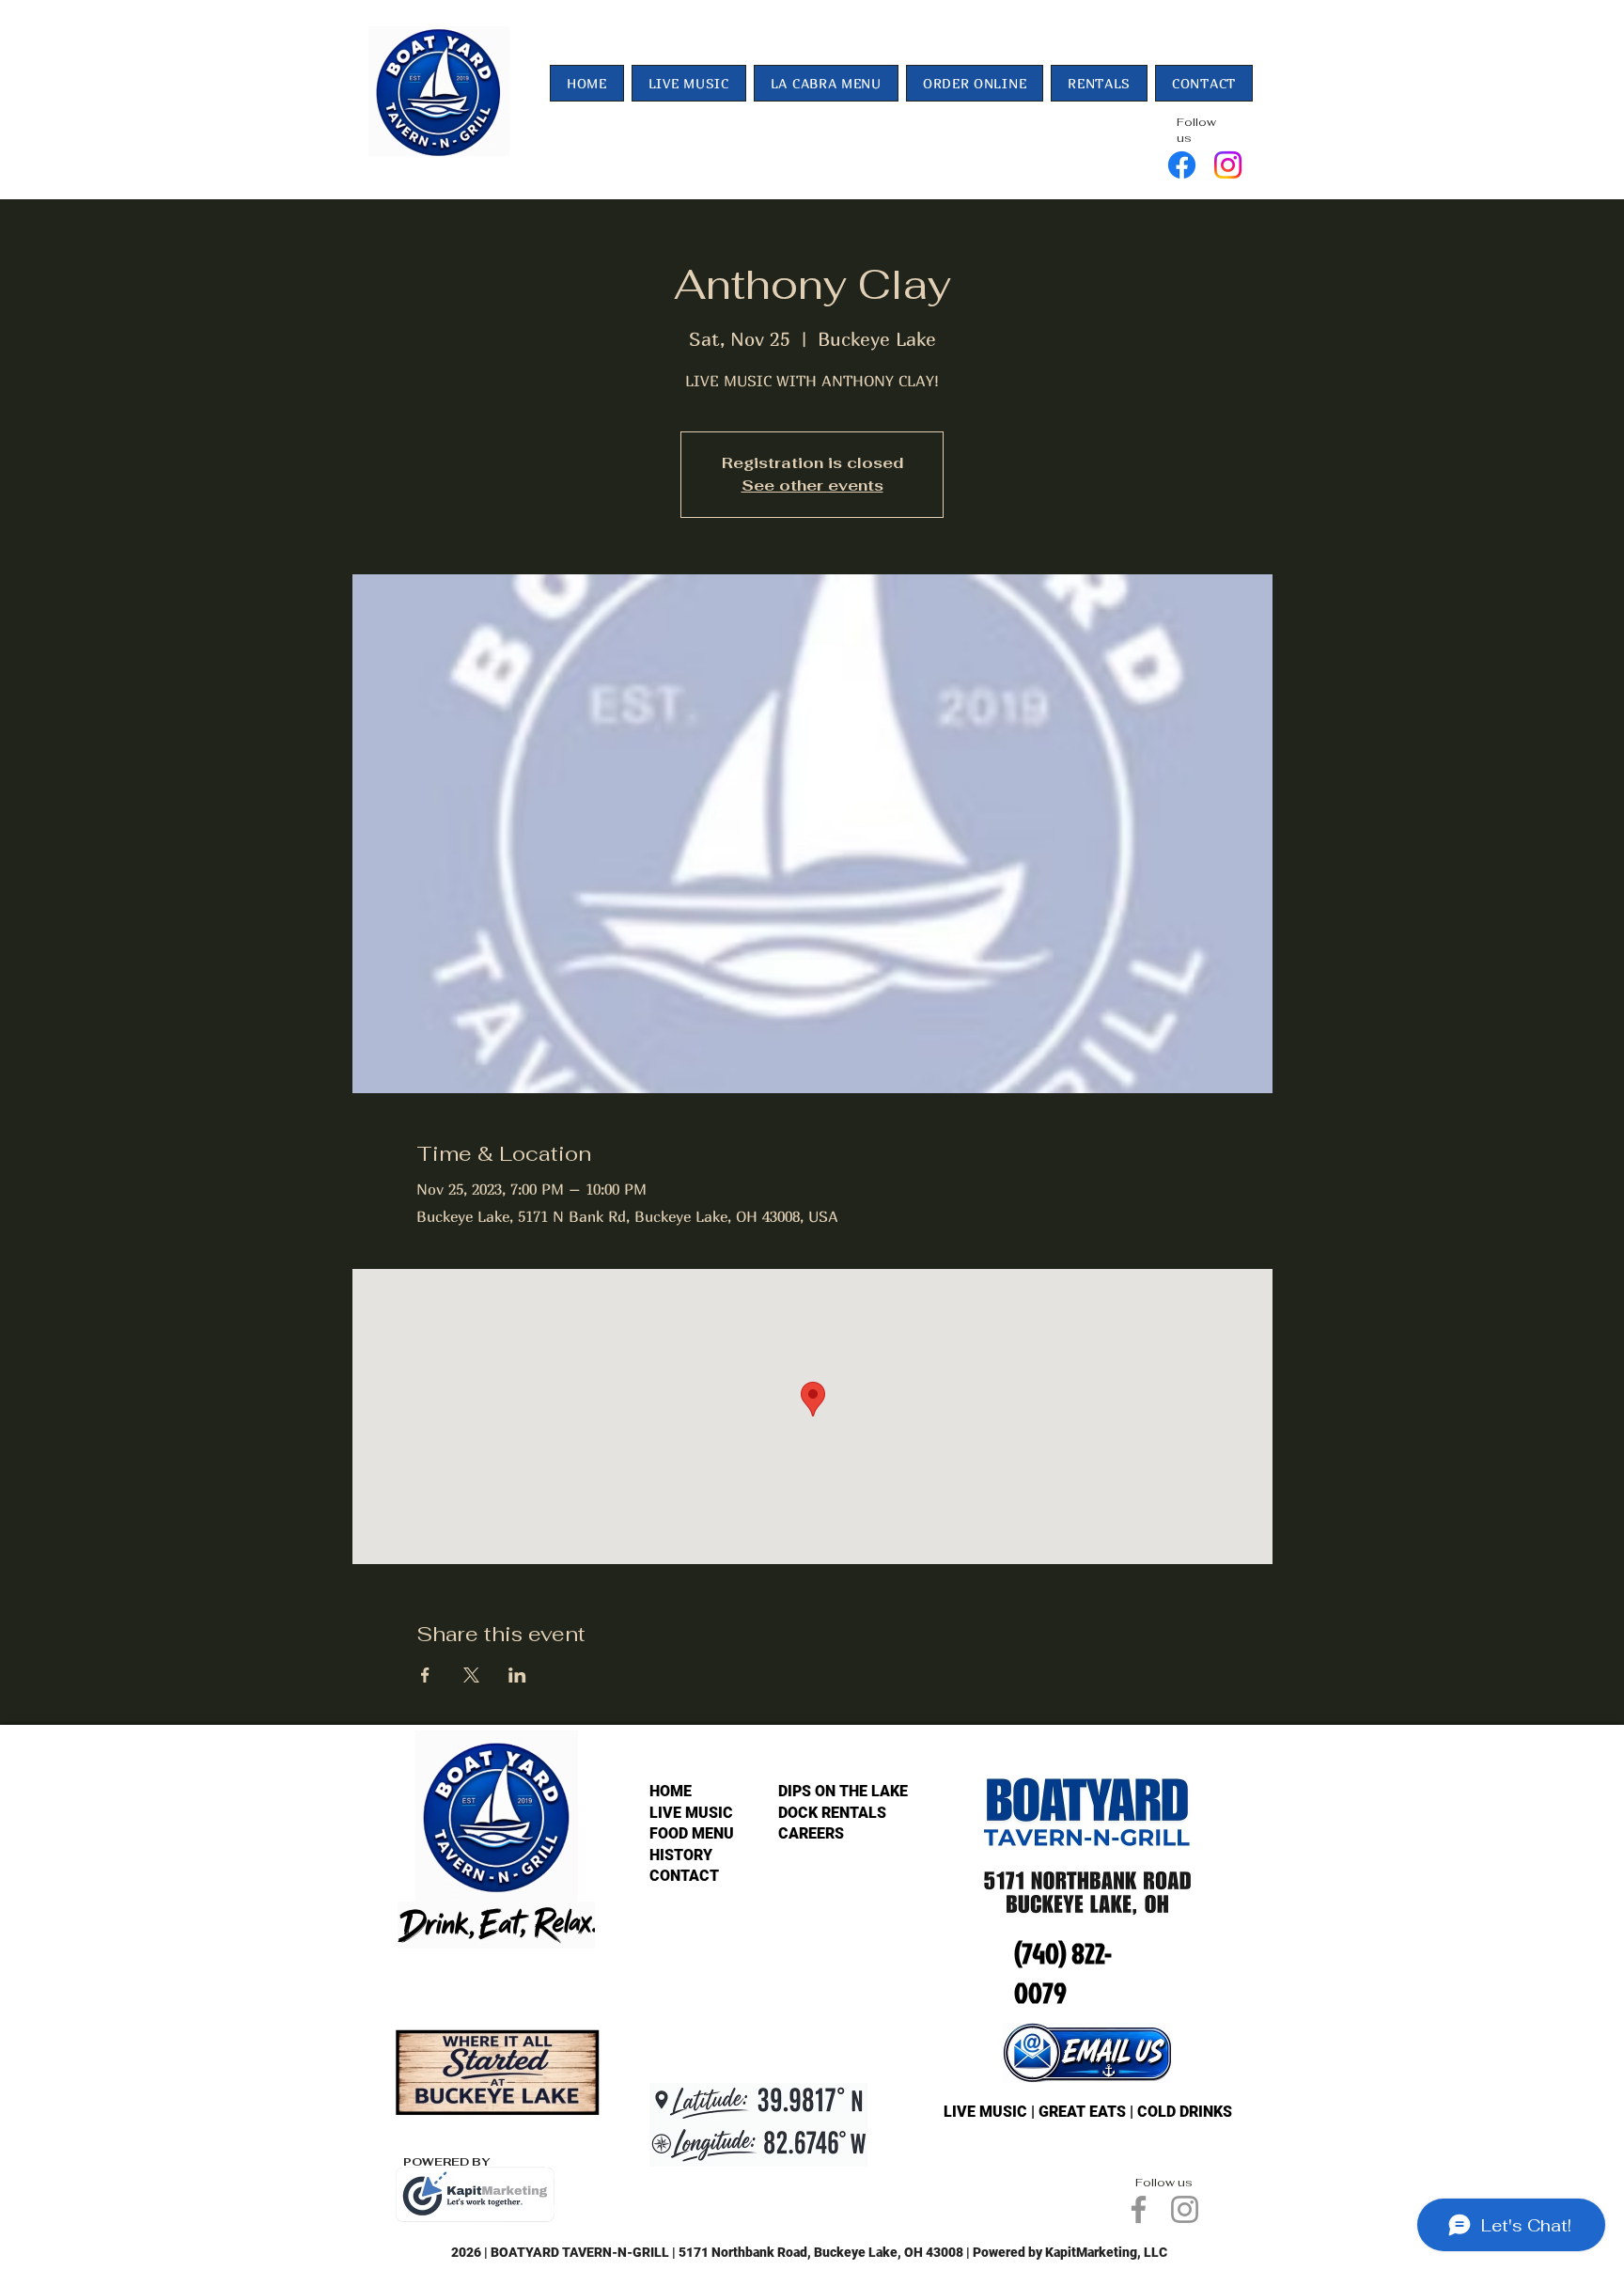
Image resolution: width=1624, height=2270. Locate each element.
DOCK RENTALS (832, 1813)
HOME (671, 1791)
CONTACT (684, 1876)
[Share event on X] (471, 1675)
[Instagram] (1228, 165)
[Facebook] (1182, 165)
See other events (812, 485)
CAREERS (811, 1833)
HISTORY (681, 1855)
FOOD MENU (692, 1833)
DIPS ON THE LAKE (843, 1791)
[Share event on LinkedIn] (517, 1675)
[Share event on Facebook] (425, 1675)
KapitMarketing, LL (1102, 2252)
